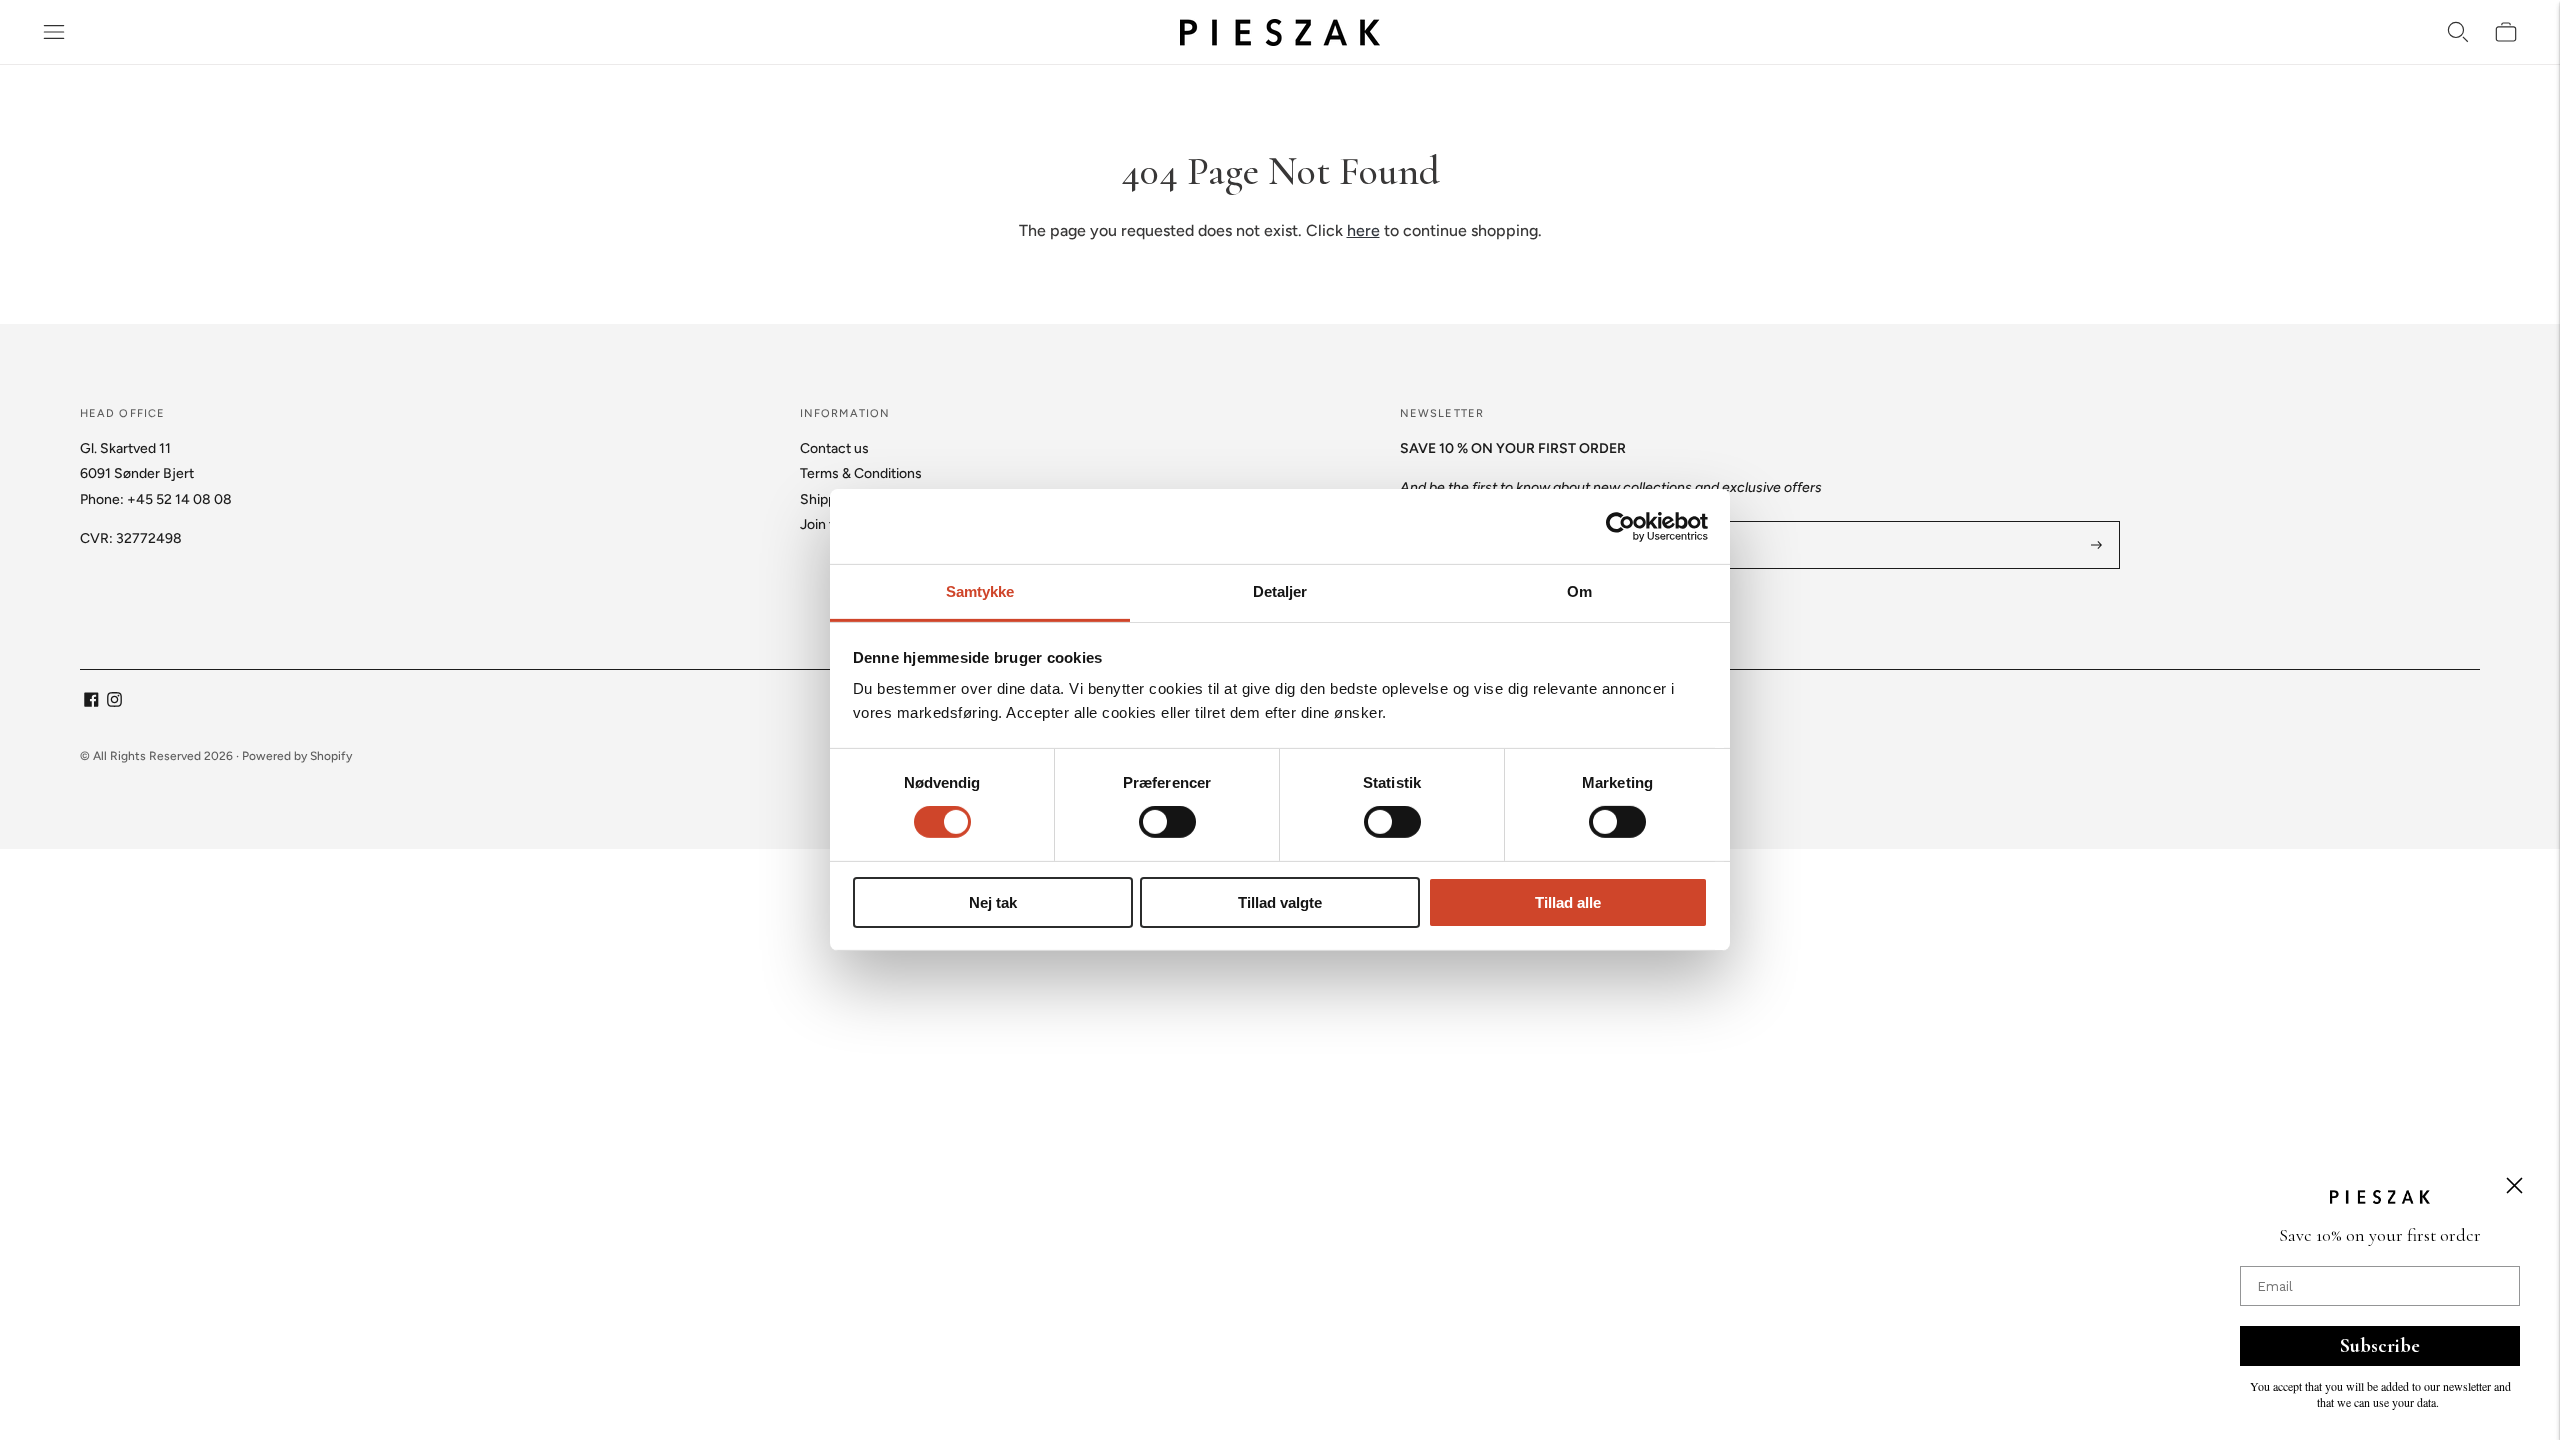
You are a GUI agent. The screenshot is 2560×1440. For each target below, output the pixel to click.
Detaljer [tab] (1280, 591)
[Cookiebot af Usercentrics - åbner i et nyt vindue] (1620, 526)
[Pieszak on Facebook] (91, 702)
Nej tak (993, 902)
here (1363, 230)
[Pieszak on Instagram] (114, 702)
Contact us (834, 448)
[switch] (1167, 822)
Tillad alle (1568, 902)
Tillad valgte (1280, 902)
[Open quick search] (2458, 32)
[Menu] (54, 32)
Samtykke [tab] (980, 591)
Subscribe (2380, 1346)
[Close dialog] (2514, 1185)
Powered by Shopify (297, 756)
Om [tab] (1579, 591)
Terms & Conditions (861, 473)
